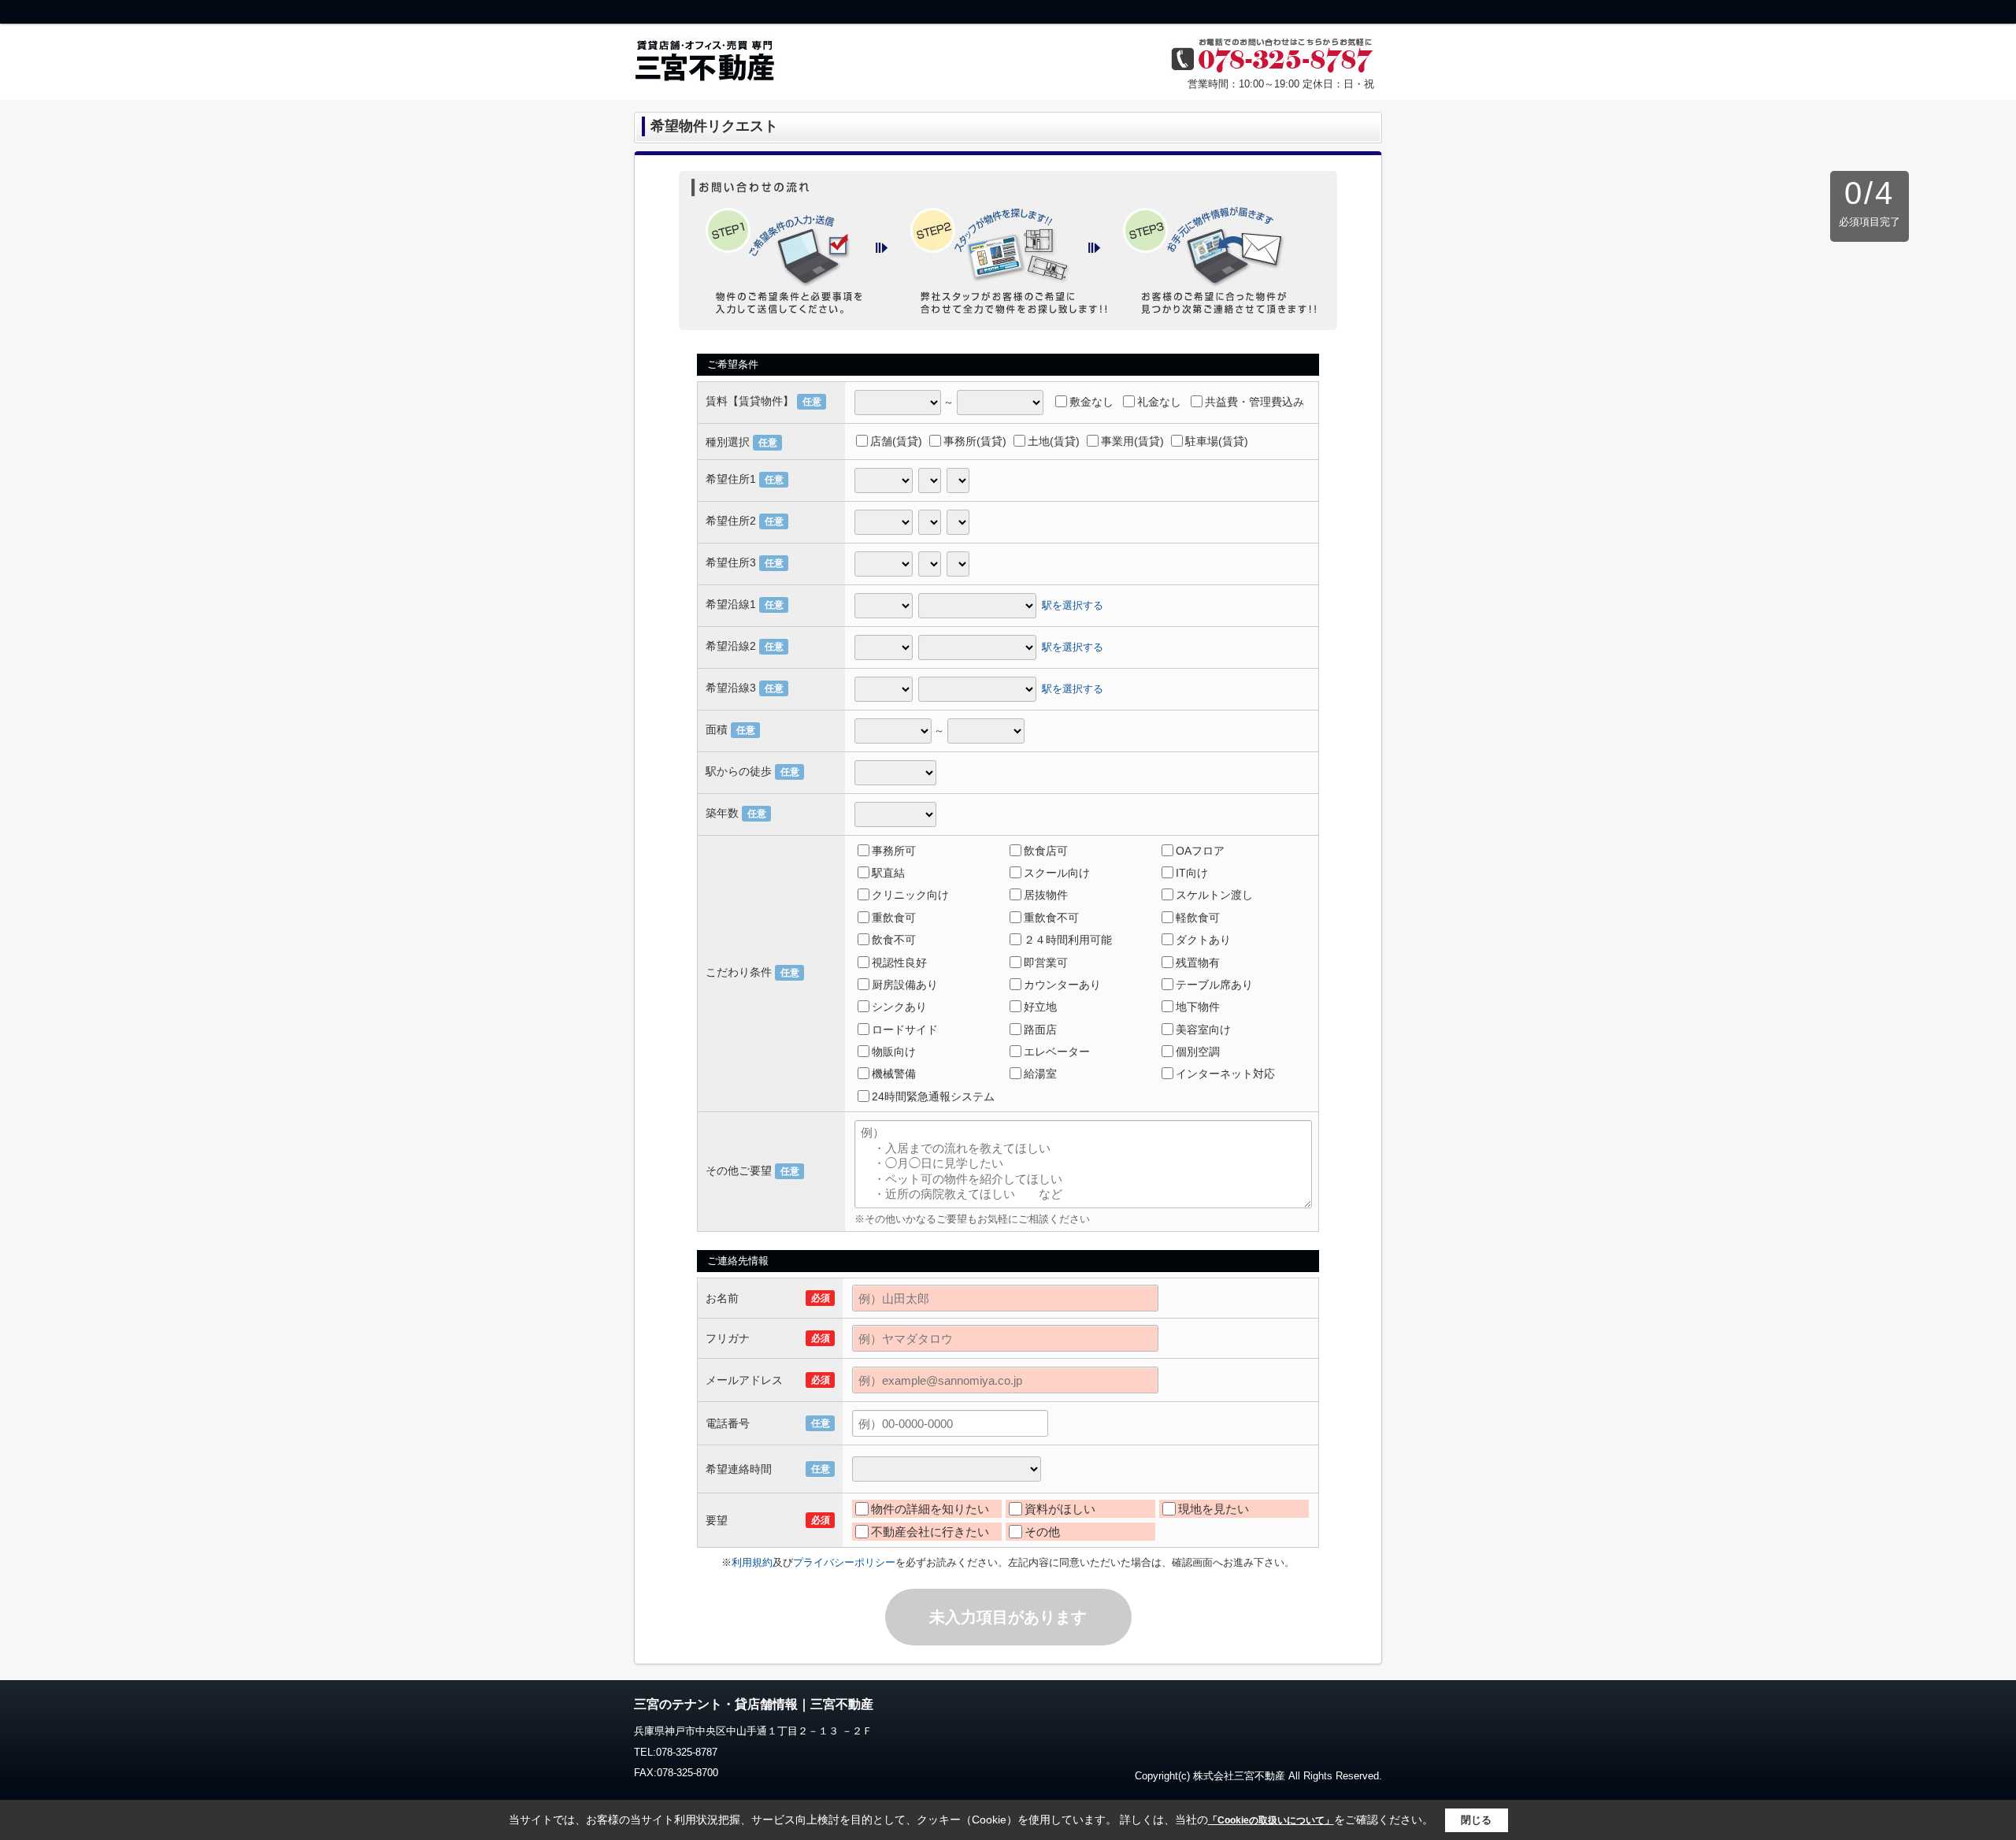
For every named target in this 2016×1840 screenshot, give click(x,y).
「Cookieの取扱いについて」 (1271, 1820)
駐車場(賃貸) (1217, 441)
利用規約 (752, 1562)
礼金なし (1159, 402)
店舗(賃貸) (896, 441)
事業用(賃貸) (1132, 441)
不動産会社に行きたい (930, 1532)
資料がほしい (1060, 1509)
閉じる (1476, 1820)
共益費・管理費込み (1254, 402)
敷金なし (1091, 402)
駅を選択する (1073, 605)
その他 (1042, 1532)
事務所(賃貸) (975, 441)
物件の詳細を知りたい (930, 1509)
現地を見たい (1214, 1509)
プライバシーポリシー (844, 1562)
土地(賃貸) (1054, 441)
